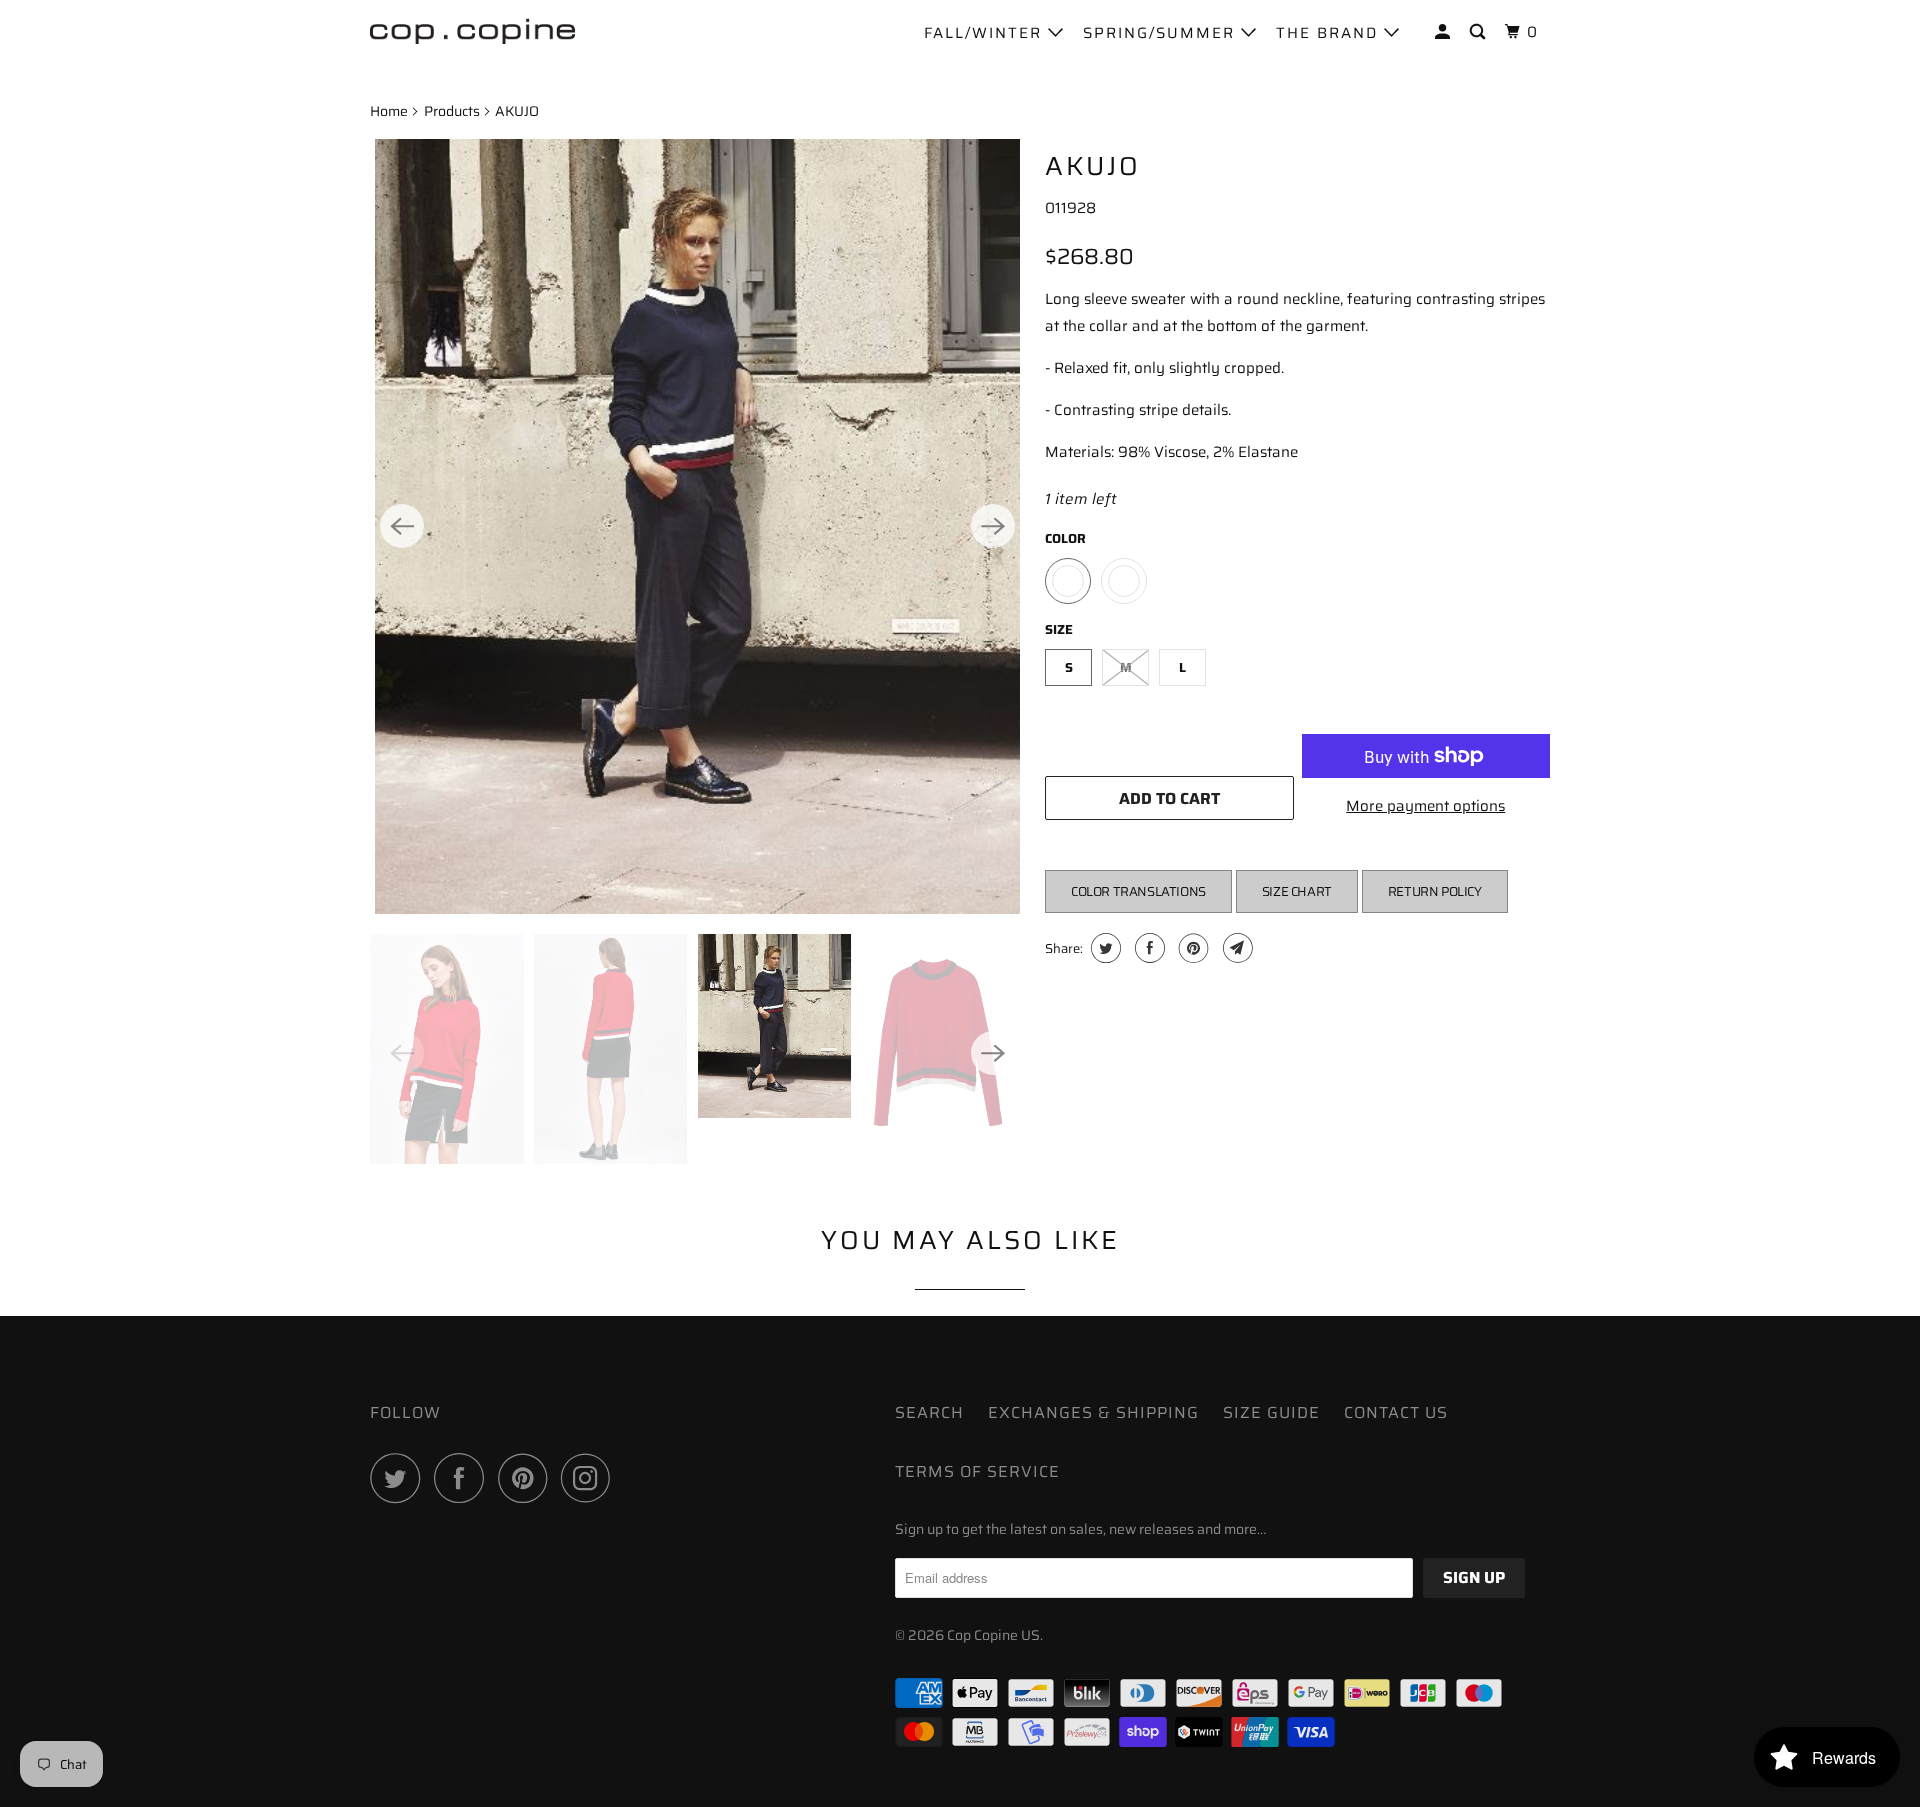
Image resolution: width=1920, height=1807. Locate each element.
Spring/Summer (1162, 33)
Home (389, 111)
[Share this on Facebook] (1147, 948)
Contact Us (1396, 1412)
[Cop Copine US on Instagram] (591, 1478)
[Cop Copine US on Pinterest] (527, 1478)
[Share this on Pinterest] (1191, 948)
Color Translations (1138, 891)
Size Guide (1271, 1412)
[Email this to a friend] (1235, 948)
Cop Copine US (993, 1635)
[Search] (1480, 32)
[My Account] (1445, 32)
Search (929, 1412)
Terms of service (977, 1471)
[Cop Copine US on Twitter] (400, 1478)
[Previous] (402, 526)
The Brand (1330, 33)
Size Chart (1297, 891)
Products (452, 111)
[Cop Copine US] (472, 30)
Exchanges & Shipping (1093, 1412)
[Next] (993, 526)
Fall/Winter (986, 33)
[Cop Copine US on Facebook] (464, 1478)
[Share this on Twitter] (1103, 948)
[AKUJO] (697, 526)
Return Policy (1435, 891)
